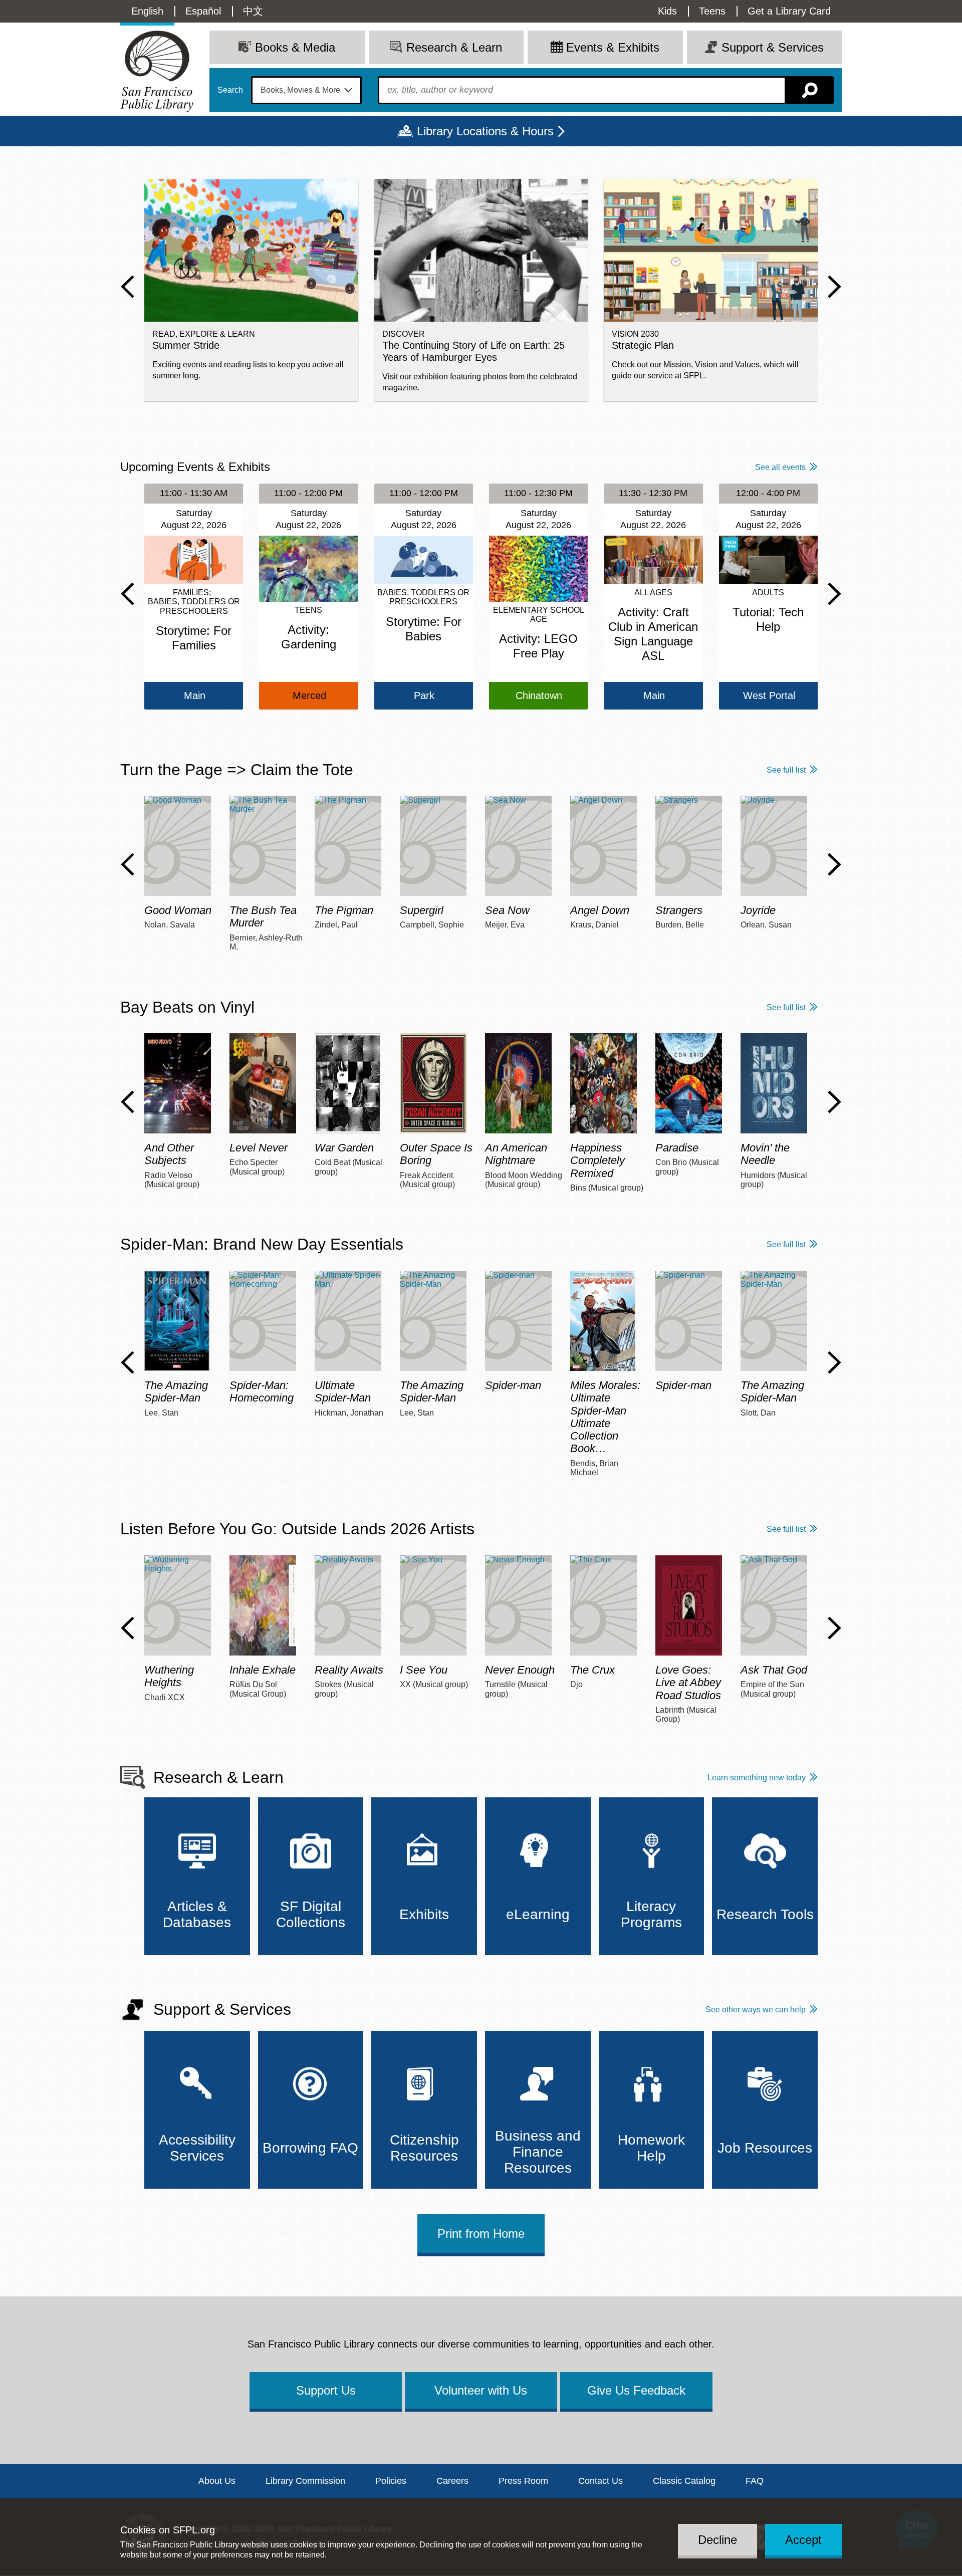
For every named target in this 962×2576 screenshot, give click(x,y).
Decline (717, 2539)
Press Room (523, 2481)
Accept (803, 2539)
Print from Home (481, 2234)
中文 (253, 11)
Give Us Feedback (636, 2390)
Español (203, 11)
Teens (712, 11)
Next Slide (834, 287)
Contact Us (600, 2481)
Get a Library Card (789, 11)
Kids (667, 11)
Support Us (326, 2390)
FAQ (755, 2481)
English (147, 11)
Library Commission (305, 2481)
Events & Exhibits (613, 47)
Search (230, 90)
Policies (391, 2481)
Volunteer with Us (481, 2390)
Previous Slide (128, 287)
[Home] (157, 71)
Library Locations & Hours (485, 131)
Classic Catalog (684, 2481)
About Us (217, 2481)
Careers (452, 2481)
